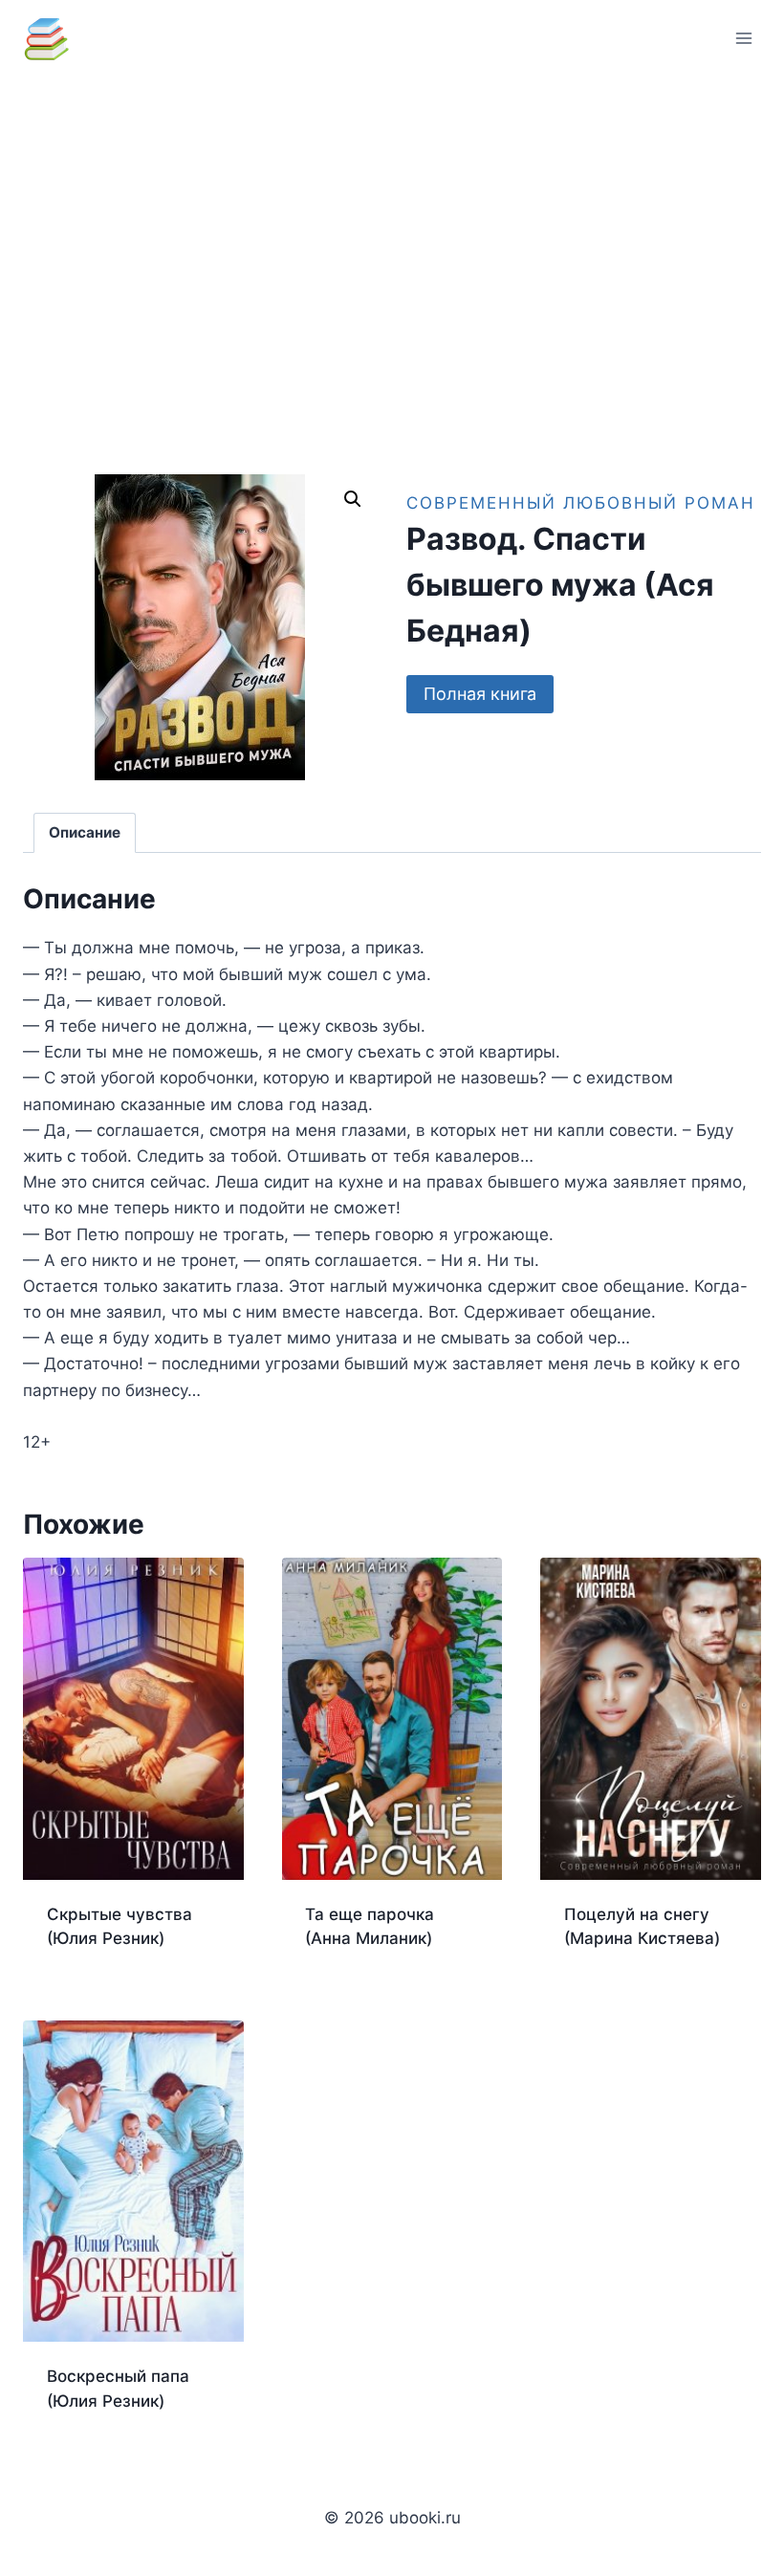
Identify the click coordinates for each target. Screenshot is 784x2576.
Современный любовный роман (581, 503)
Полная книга (480, 694)
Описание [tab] (85, 832)
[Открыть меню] (743, 38)
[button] (353, 499)
